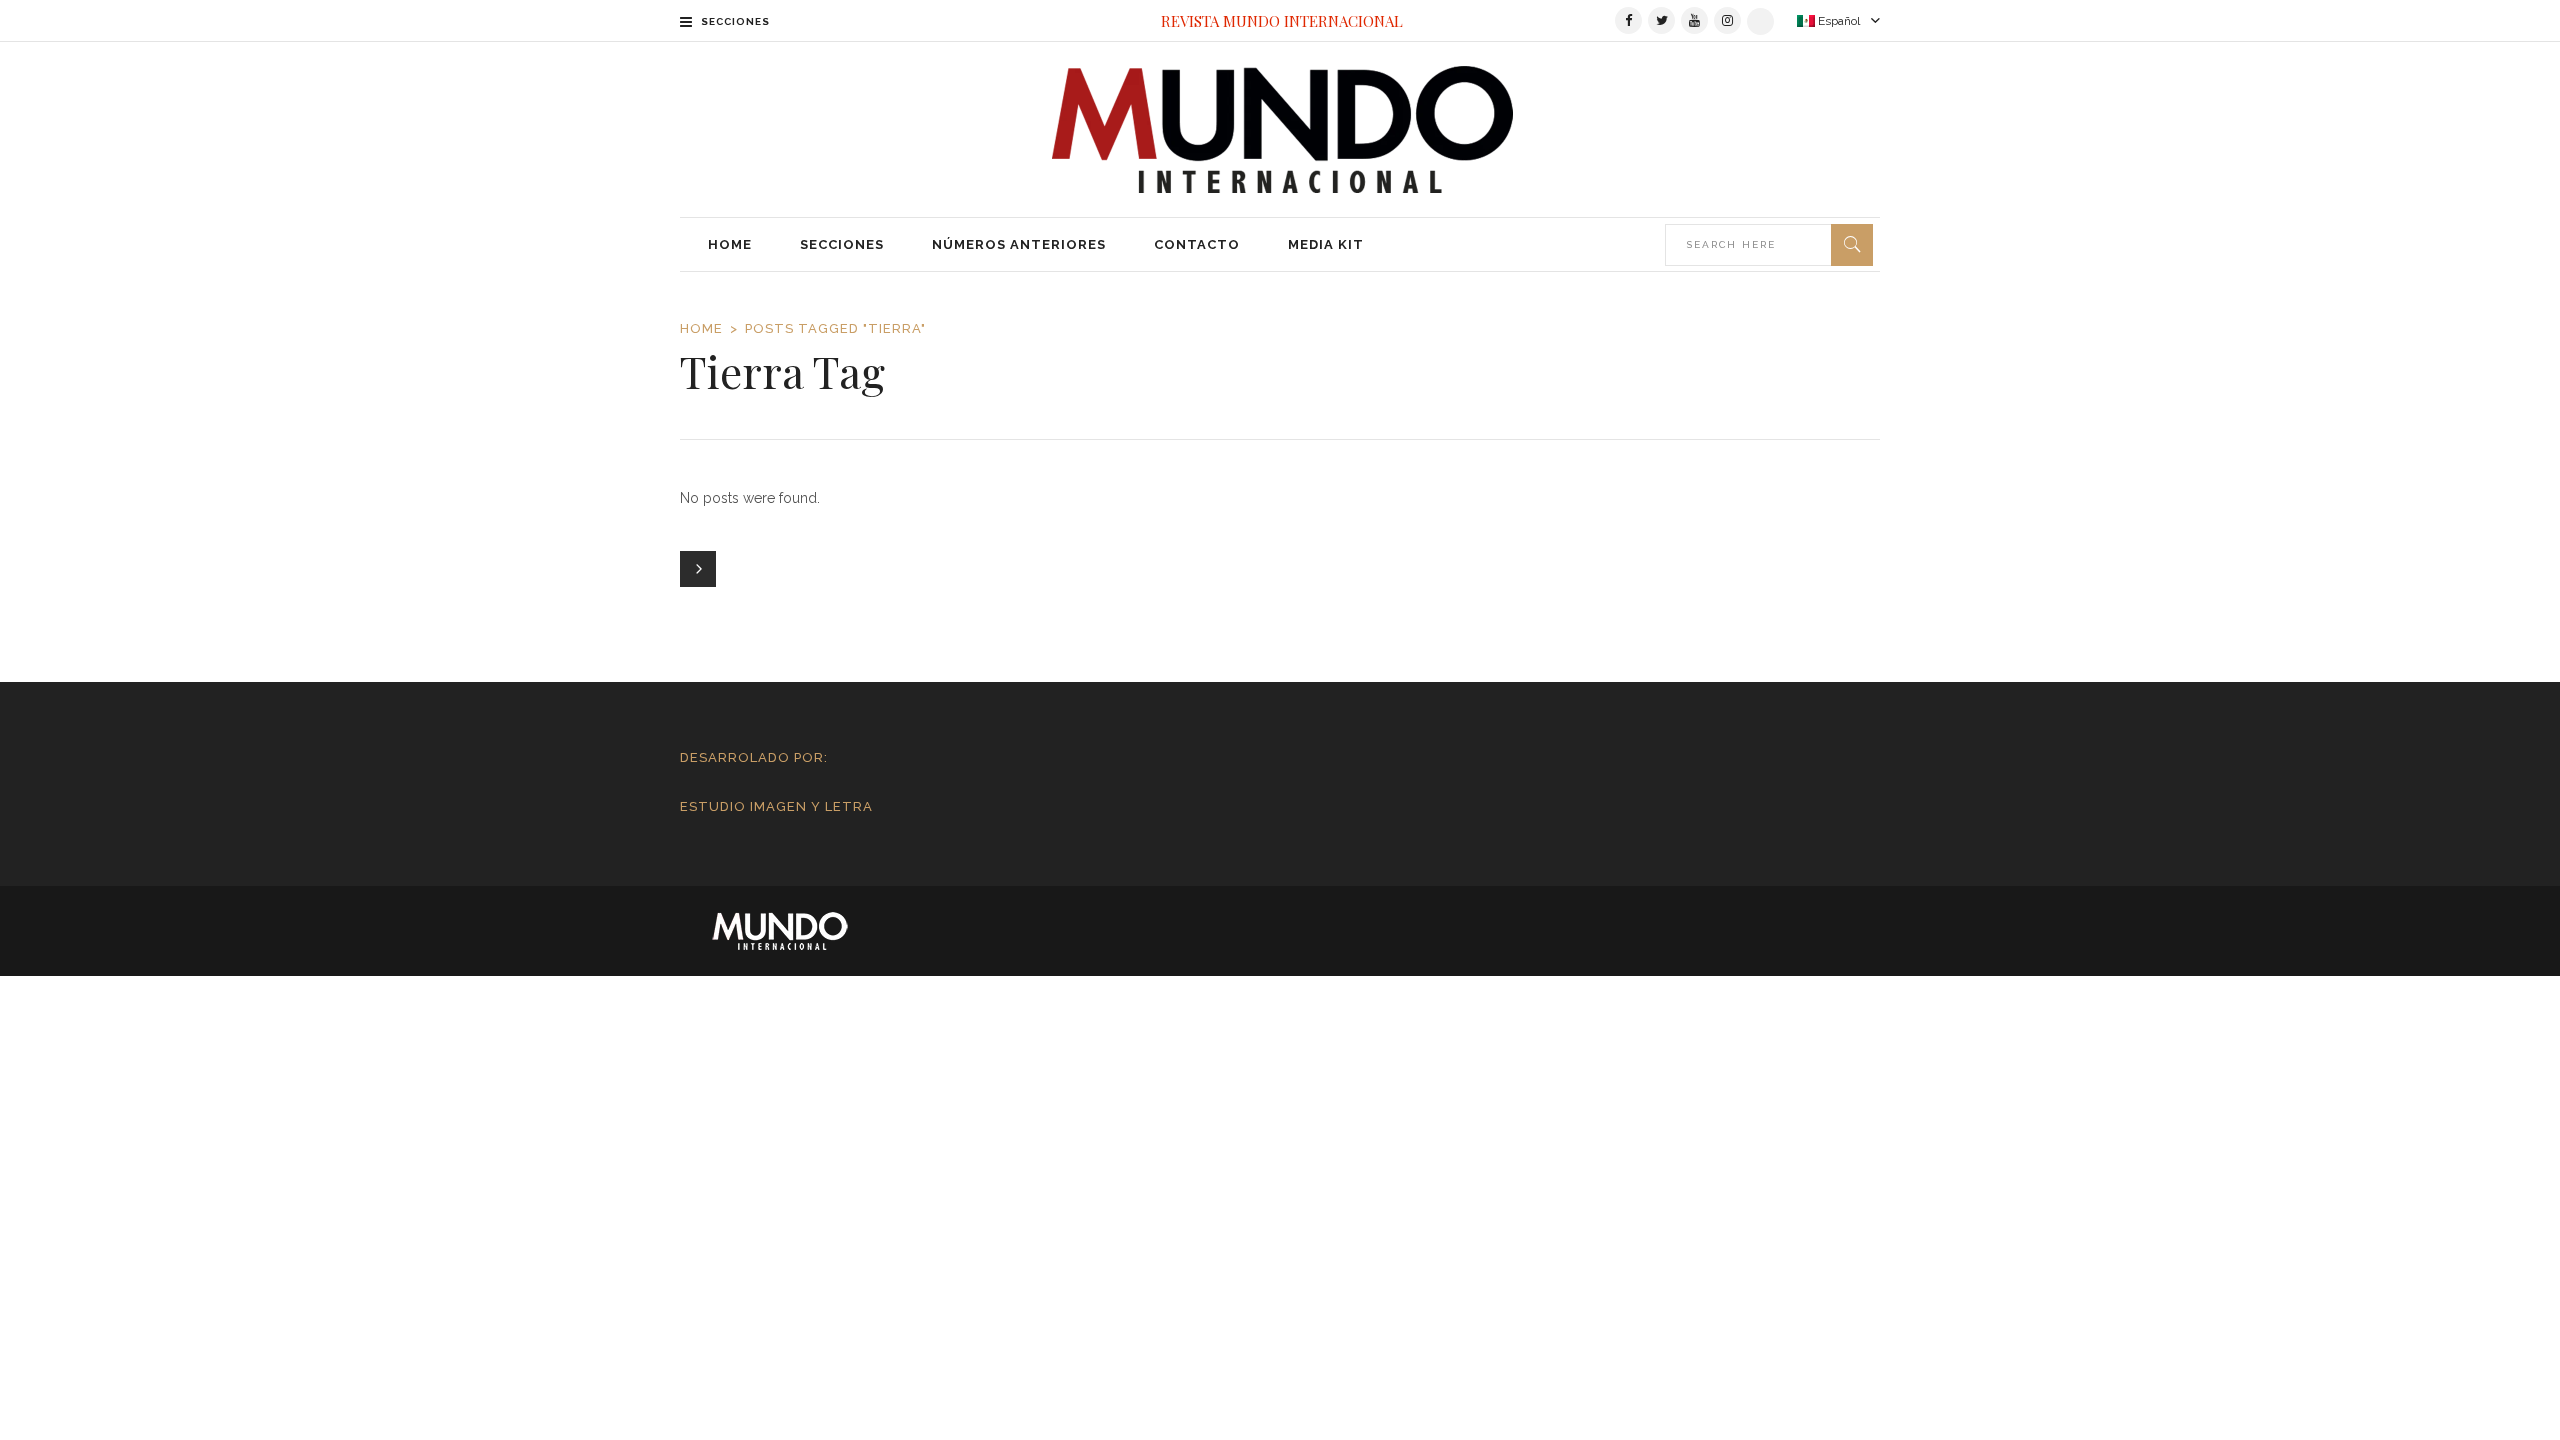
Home (701, 328)
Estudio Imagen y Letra (776, 806)
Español (1837, 21)
